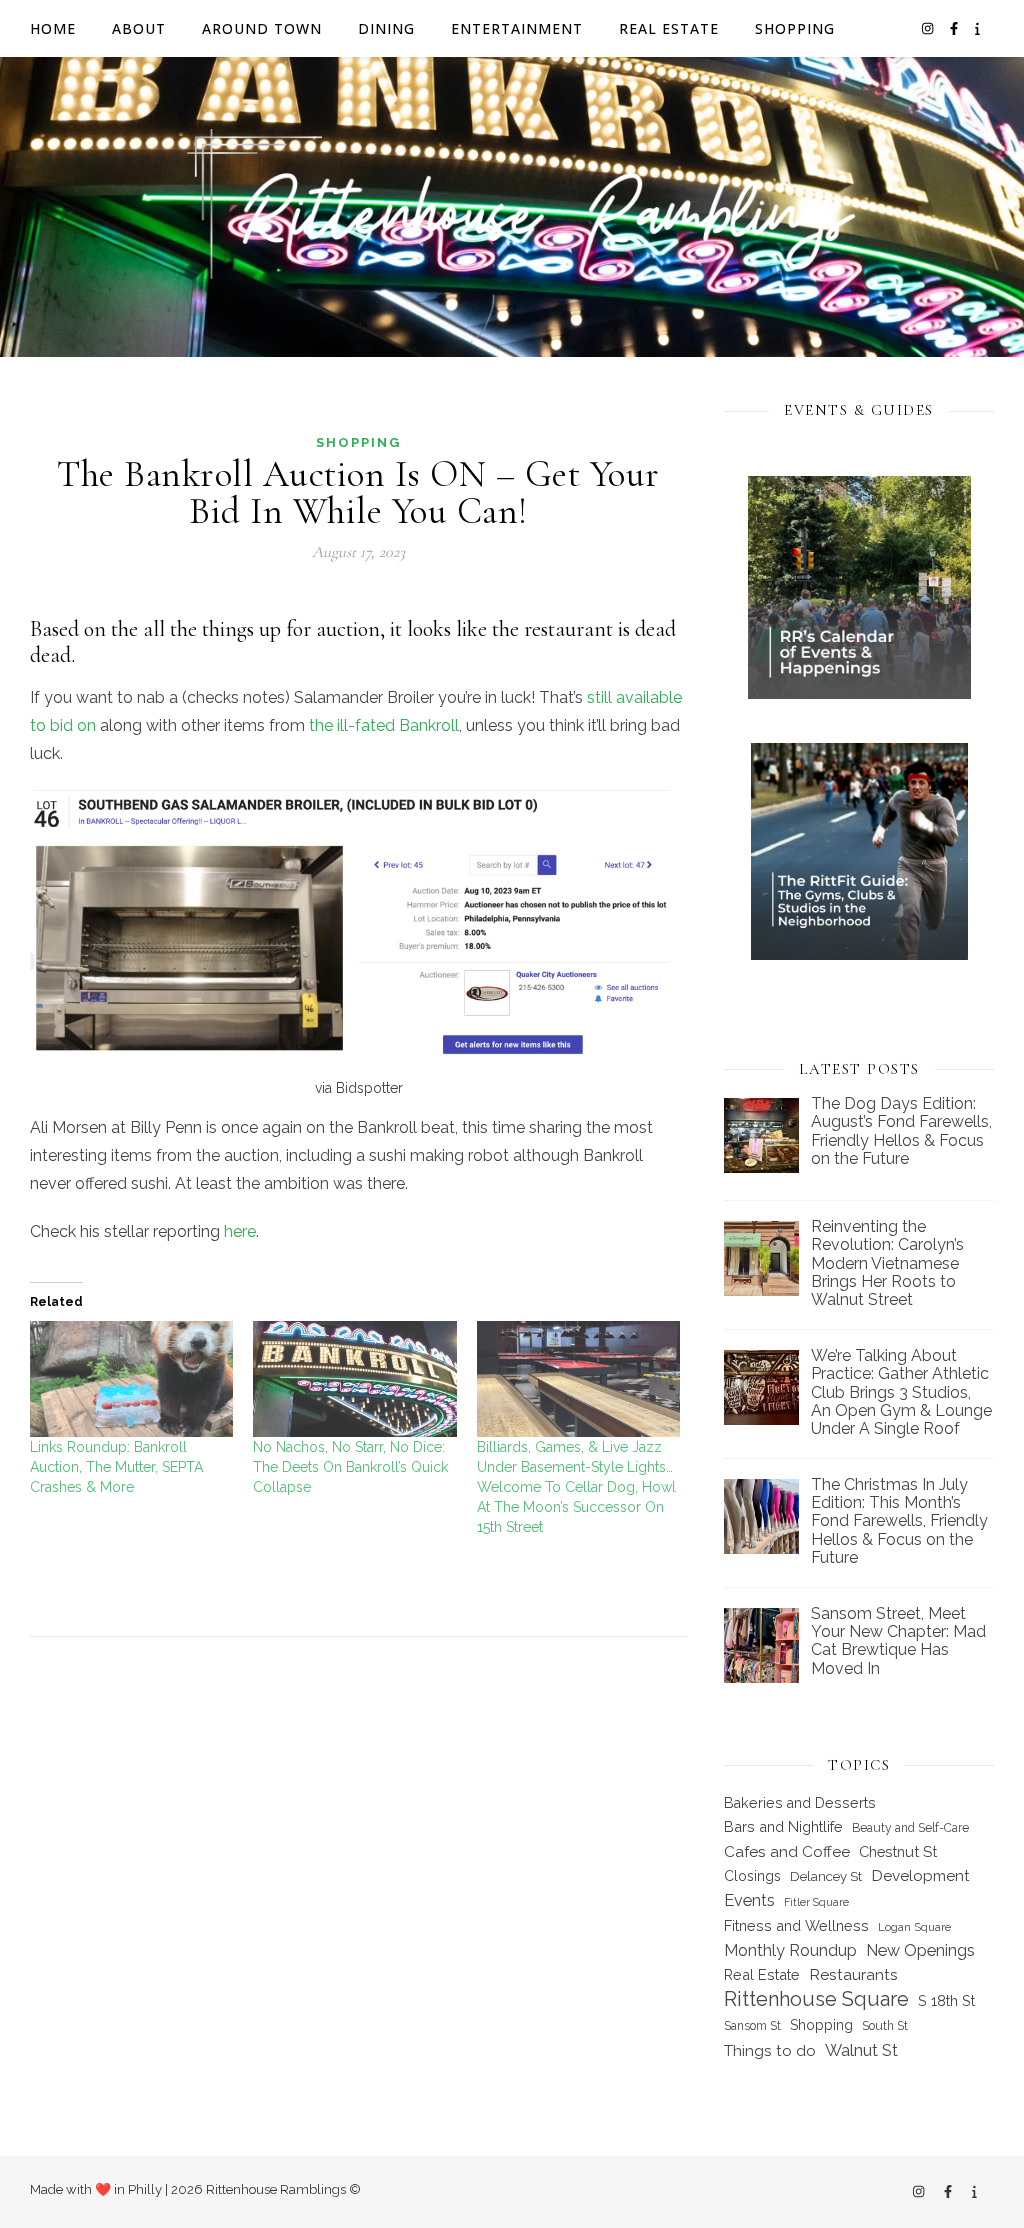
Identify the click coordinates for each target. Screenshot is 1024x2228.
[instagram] (929, 28)
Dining (386, 28)
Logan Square (914, 1927)
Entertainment (517, 28)
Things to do (770, 2051)
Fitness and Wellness (796, 1925)
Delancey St (826, 1876)
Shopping (795, 28)
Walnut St (861, 2050)
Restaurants (853, 1974)
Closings (752, 1876)
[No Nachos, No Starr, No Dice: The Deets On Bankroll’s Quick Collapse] (354, 1379)
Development (920, 1875)
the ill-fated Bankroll (384, 725)
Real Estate (669, 28)
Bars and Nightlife (783, 1826)
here (240, 1231)
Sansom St (752, 2026)
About (139, 28)
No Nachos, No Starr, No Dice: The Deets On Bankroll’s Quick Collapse (350, 1467)
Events (749, 1900)
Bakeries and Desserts (800, 1803)
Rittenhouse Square (816, 1999)
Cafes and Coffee (787, 1852)
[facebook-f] (955, 28)
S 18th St (946, 2000)
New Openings (920, 1950)
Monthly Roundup (790, 1950)
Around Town (262, 28)
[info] (977, 28)
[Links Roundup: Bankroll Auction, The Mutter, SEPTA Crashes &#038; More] (131, 1379)
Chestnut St (898, 1851)
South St (885, 2026)
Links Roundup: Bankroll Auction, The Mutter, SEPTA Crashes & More (116, 1467)
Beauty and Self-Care (910, 1828)
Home (53, 28)
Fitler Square (816, 1902)
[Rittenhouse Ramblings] (512, 207)
